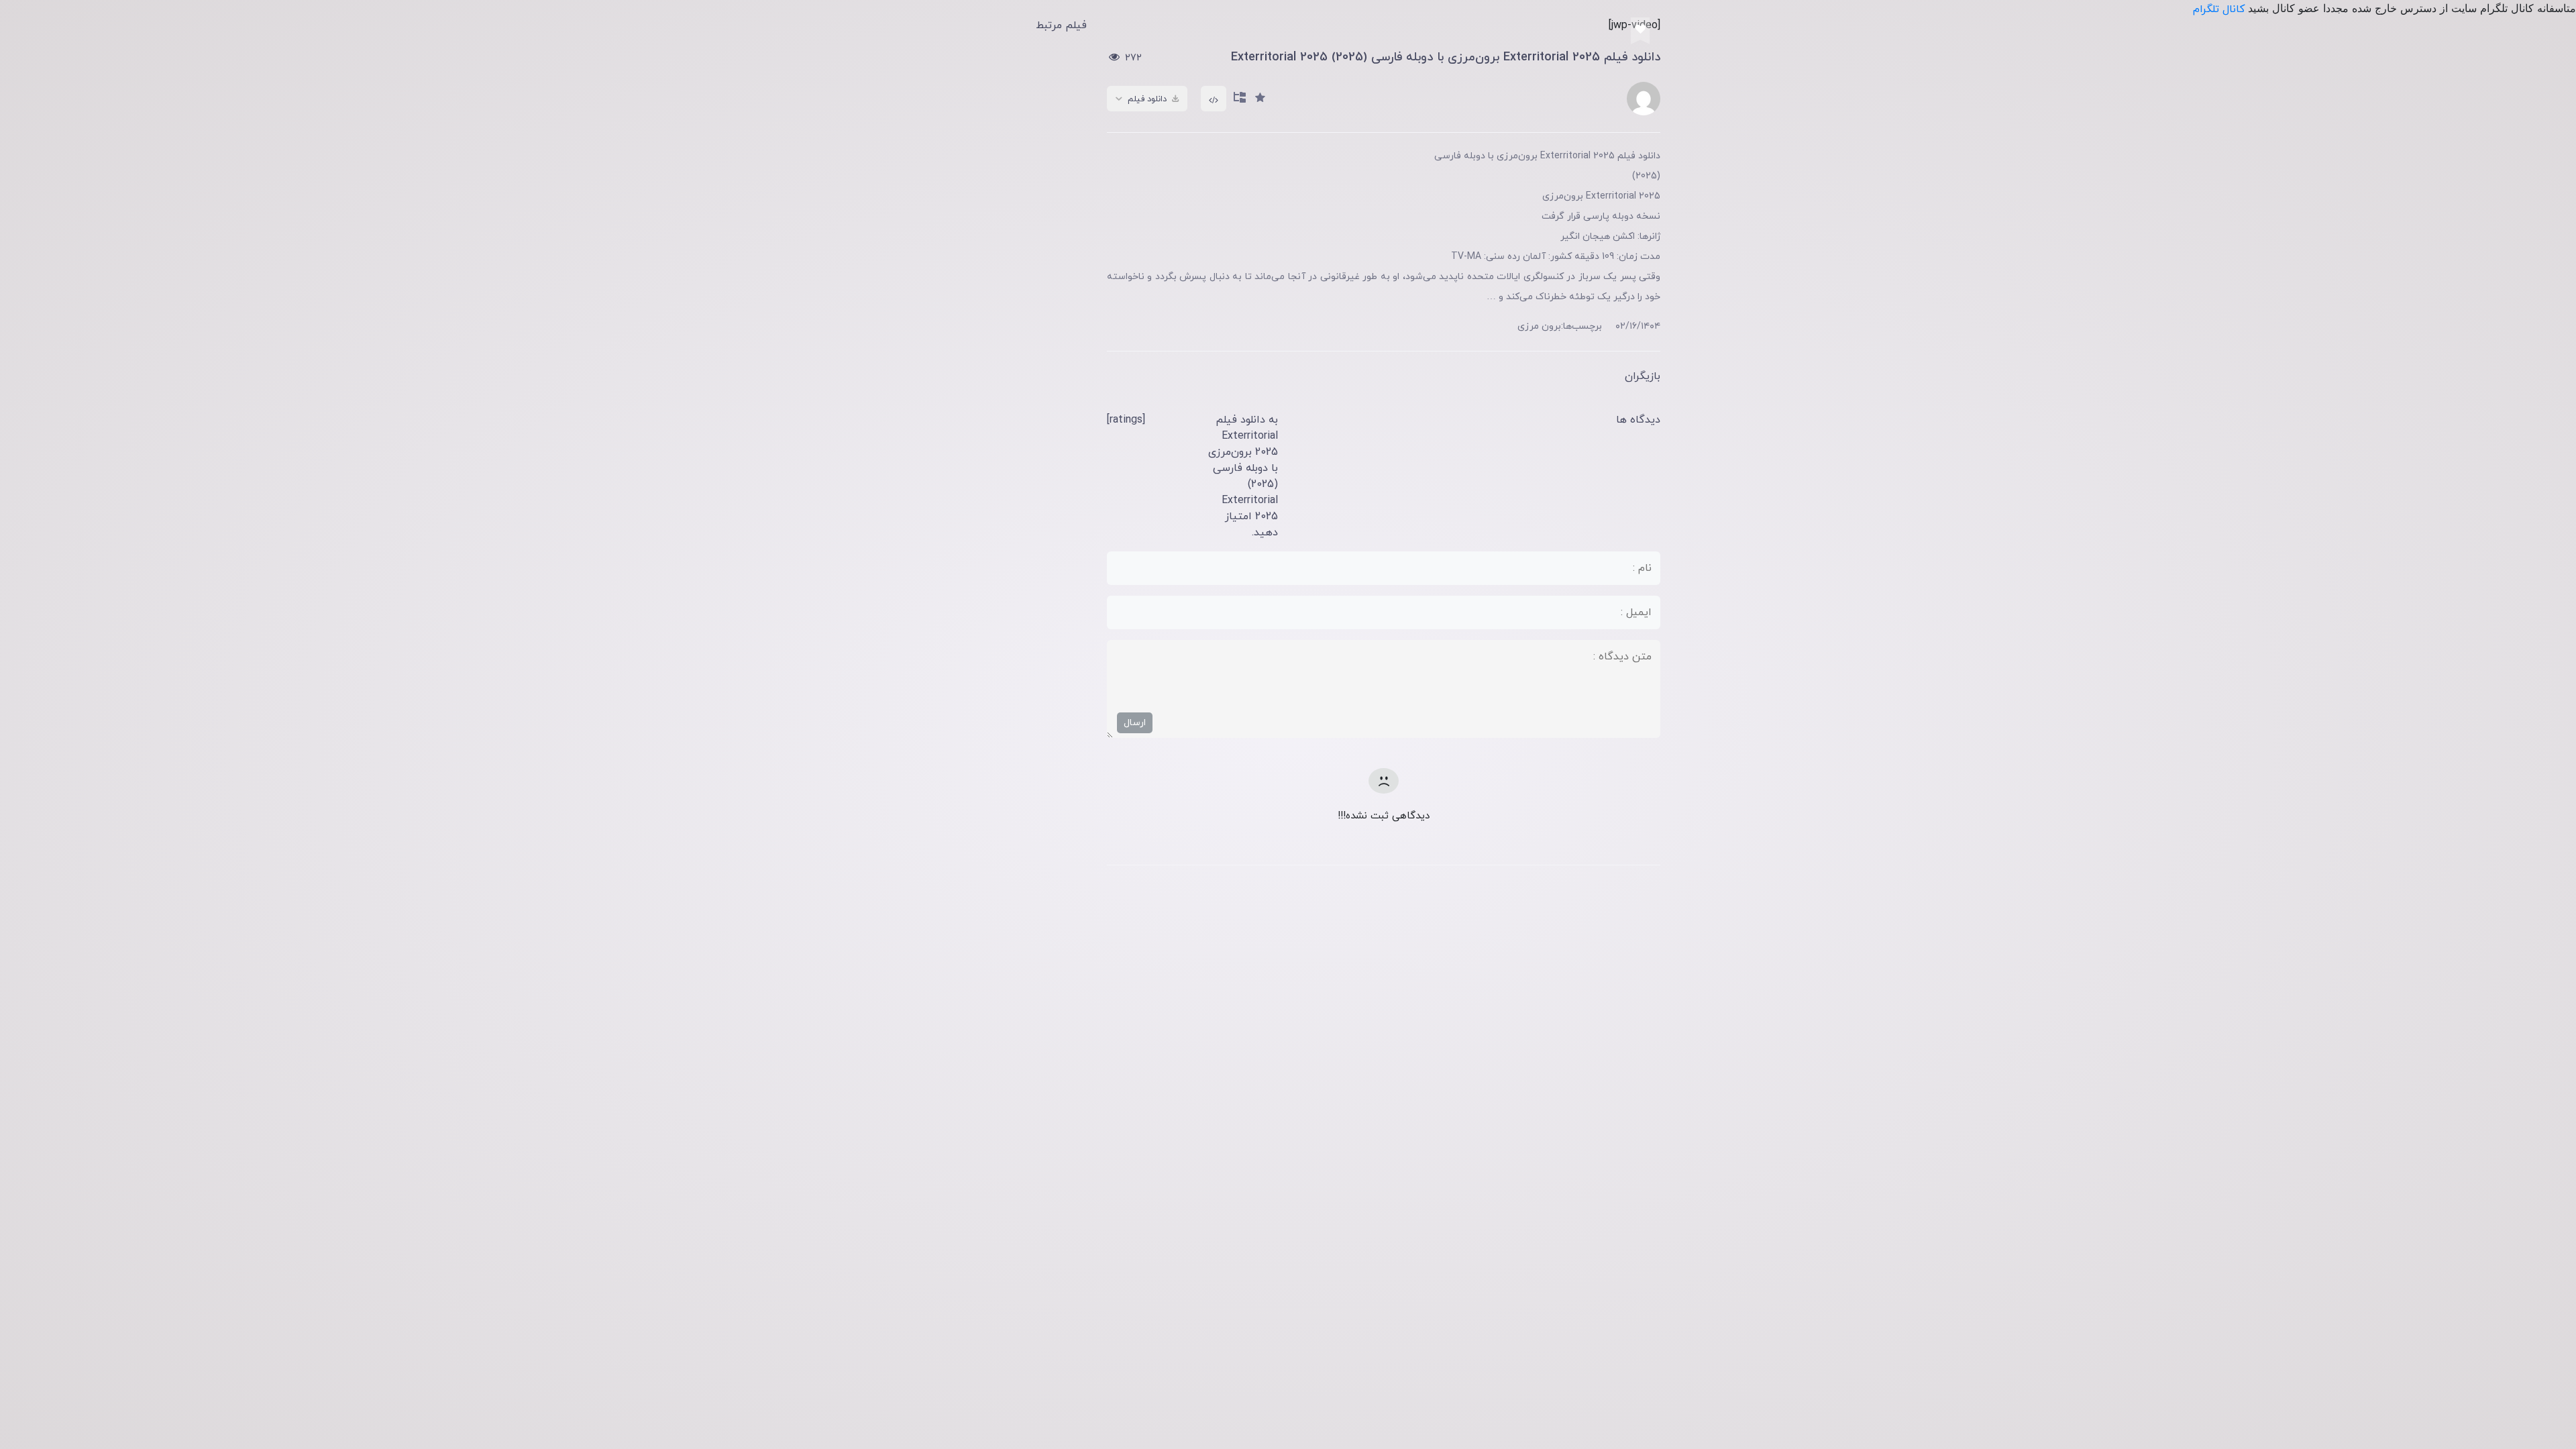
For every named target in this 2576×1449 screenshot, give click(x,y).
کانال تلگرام (2220, 9)
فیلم (1233, 123)
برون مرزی (1539, 326)
